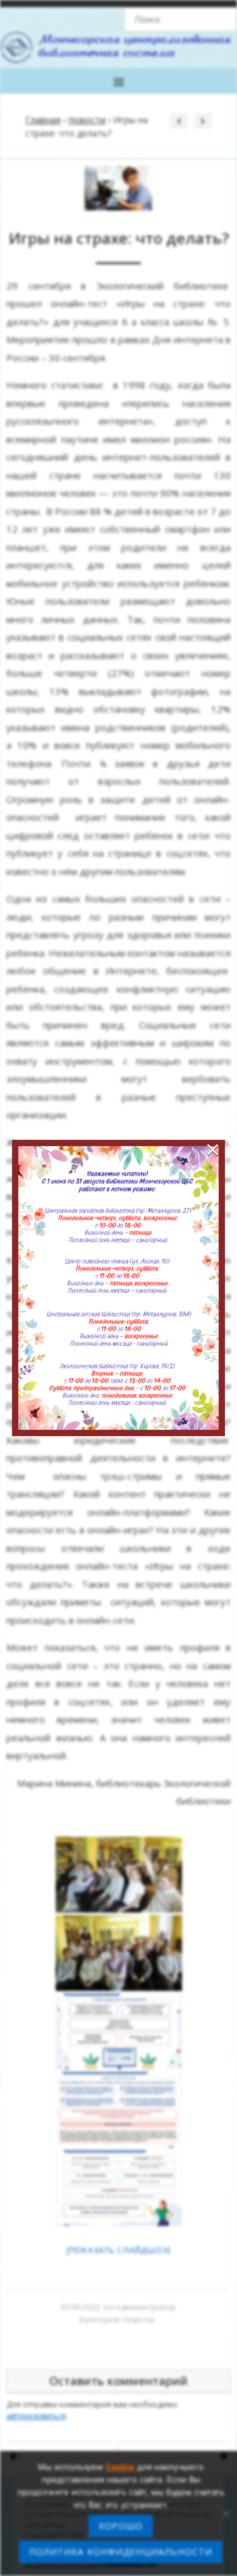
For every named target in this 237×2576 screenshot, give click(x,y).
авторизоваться (36, 2416)
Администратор (146, 2307)
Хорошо (121, 2526)
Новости (87, 120)
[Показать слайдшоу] (118, 2250)
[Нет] (226, 2513)
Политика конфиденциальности (121, 2552)
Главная (43, 120)
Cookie (120, 2467)
